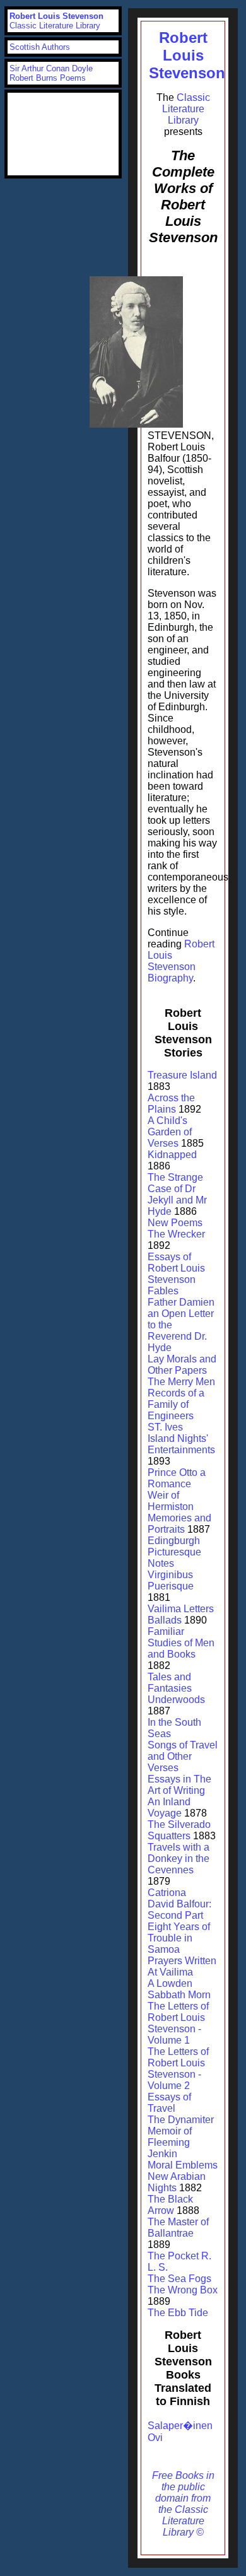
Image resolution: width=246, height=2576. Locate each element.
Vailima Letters (181, 1609)
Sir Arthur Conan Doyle (51, 68)
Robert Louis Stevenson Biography (181, 961)
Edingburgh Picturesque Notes (174, 1552)
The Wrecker (176, 1234)
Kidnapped (172, 1155)
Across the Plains (171, 1104)
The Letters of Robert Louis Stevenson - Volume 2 (178, 2069)
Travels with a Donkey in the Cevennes (179, 1859)
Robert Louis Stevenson (187, 55)
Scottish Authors (40, 47)
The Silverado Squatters (179, 1830)
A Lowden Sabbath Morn (179, 1989)
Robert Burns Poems (48, 78)
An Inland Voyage (169, 1807)
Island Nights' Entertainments (181, 1444)
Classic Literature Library (186, 109)
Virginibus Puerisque (171, 1580)
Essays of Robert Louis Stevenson (176, 1268)
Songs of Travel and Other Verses (183, 1756)
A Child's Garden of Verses (170, 1132)
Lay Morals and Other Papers (182, 1365)
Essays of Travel (169, 2103)
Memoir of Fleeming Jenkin (170, 2142)
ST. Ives (165, 1427)
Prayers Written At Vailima (182, 1966)
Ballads (165, 1620)
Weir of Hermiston (171, 1501)
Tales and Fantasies (170, 1683)
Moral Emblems (183, 2165)
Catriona (167, 1893)
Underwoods (176, 1700)
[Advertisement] (63, 134)
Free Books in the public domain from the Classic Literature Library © (183, 2504)
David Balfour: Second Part (179, 1910)
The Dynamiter (181, 2120)
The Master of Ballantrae (178, 2228)
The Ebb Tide (178, 2313)
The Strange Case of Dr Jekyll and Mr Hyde (177, 1194)
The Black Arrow (170, 2205)
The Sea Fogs (179, 2279)
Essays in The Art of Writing (179, 1785)
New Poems (175, 1223)
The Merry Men (181, 1382)
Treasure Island (182, 1075)
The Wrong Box (183, 2290)
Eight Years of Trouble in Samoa (179, 1938)
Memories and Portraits (179, 1524)
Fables (163, 1291)
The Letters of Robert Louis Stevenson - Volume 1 (178, 2023)
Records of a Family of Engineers (176, 1404)
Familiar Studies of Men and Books (181, 1643)
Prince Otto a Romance (177, 1478)
